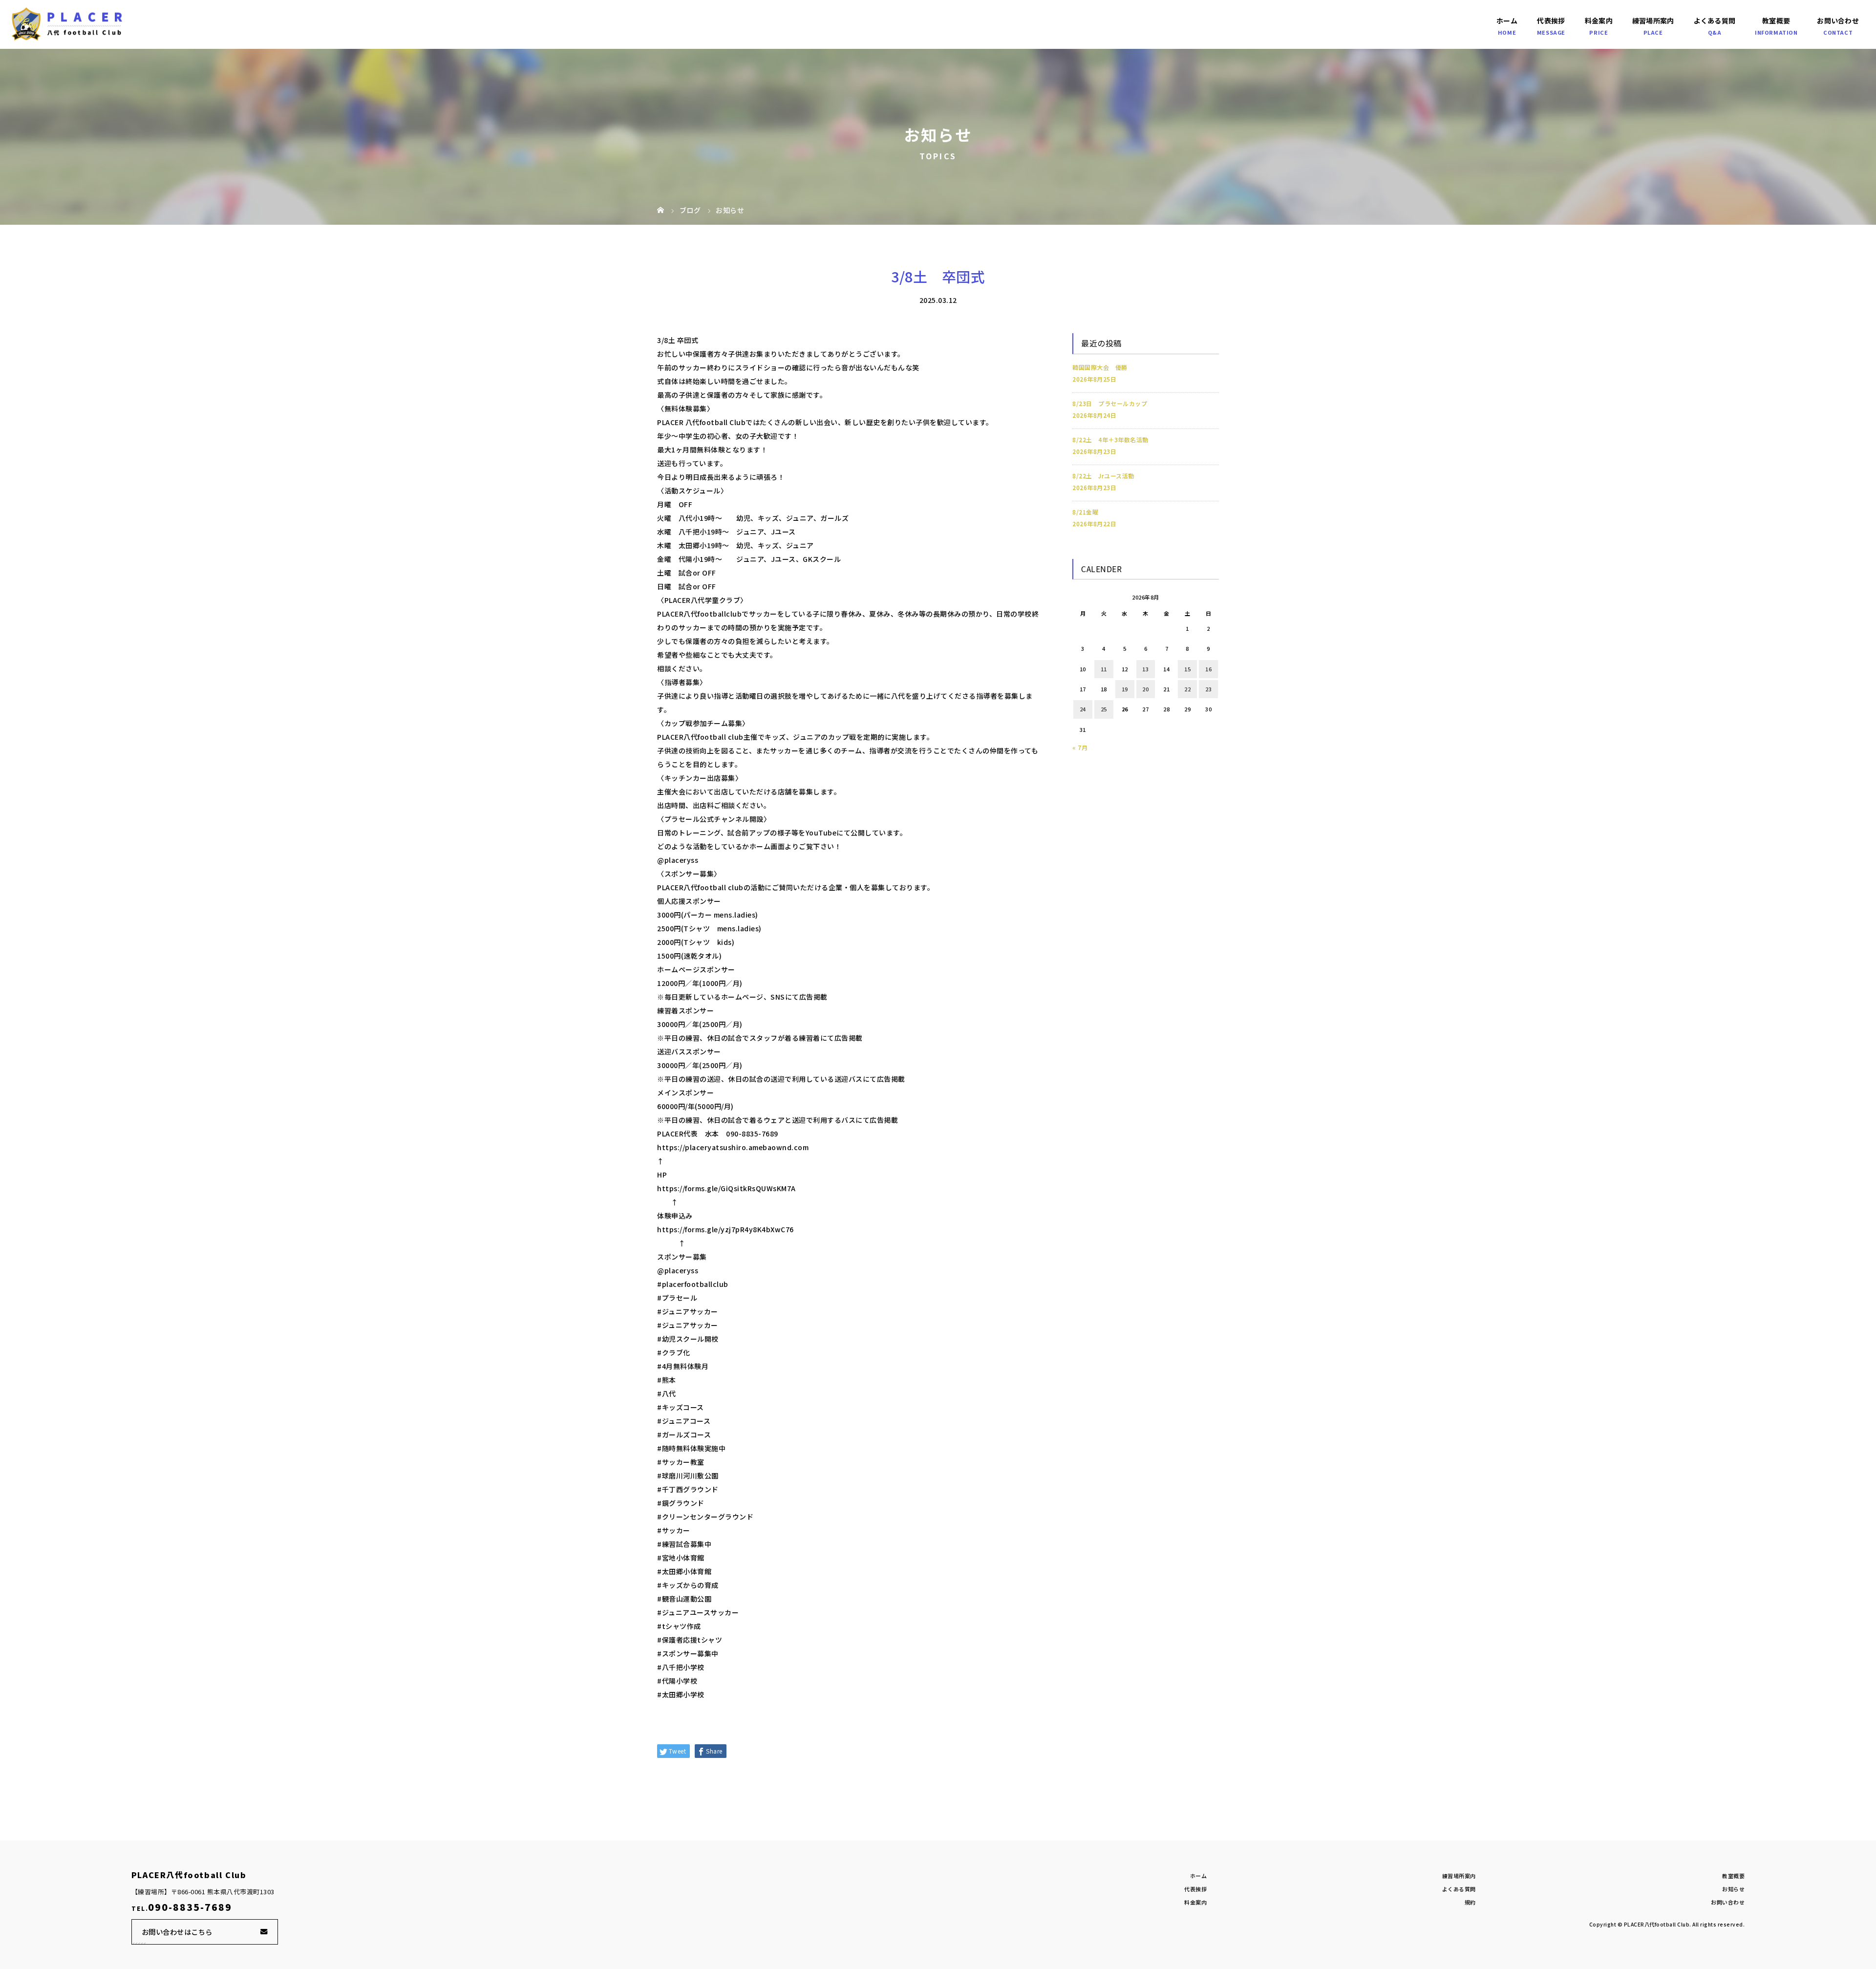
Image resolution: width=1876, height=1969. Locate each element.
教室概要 (1776, 21)
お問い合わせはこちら (177, 1932)
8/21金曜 (1085, 512)
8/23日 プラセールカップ (1110, 403)
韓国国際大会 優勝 (1100, 367)
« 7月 (1080, 747)
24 (1083, 709)
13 (1145, 669)
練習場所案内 (1653, 21)
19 (1125, 689)
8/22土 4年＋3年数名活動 (1110, 439)
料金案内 (1599, 21)
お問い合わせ (1838, 21)
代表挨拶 (1551, 21)
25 (1104, 709)
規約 (1470, 1902)
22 (1187, 689)
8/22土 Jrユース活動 (1103, 476)
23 (1208, 689)
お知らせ (1733, 1889)
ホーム (1507, 21)
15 (1187, 669)
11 (1104, 669)
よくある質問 (1715, 21)
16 (1208, 669)
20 (1145, 689)
